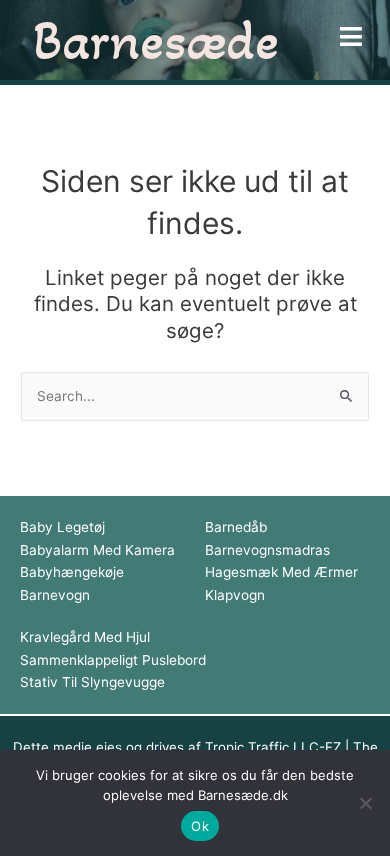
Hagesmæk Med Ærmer (281, 572)
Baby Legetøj (62, 527)
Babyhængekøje (72, 572)
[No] (365, 803)
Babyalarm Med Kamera (97, 550)
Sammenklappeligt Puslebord (113, 660)
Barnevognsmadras (267, 550)
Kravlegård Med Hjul (85, 637)
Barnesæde (156, 39)
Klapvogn (235, 595)
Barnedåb (236, 527)
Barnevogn (55, 595)
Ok (200, 826)
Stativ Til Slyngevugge (92, 682)
